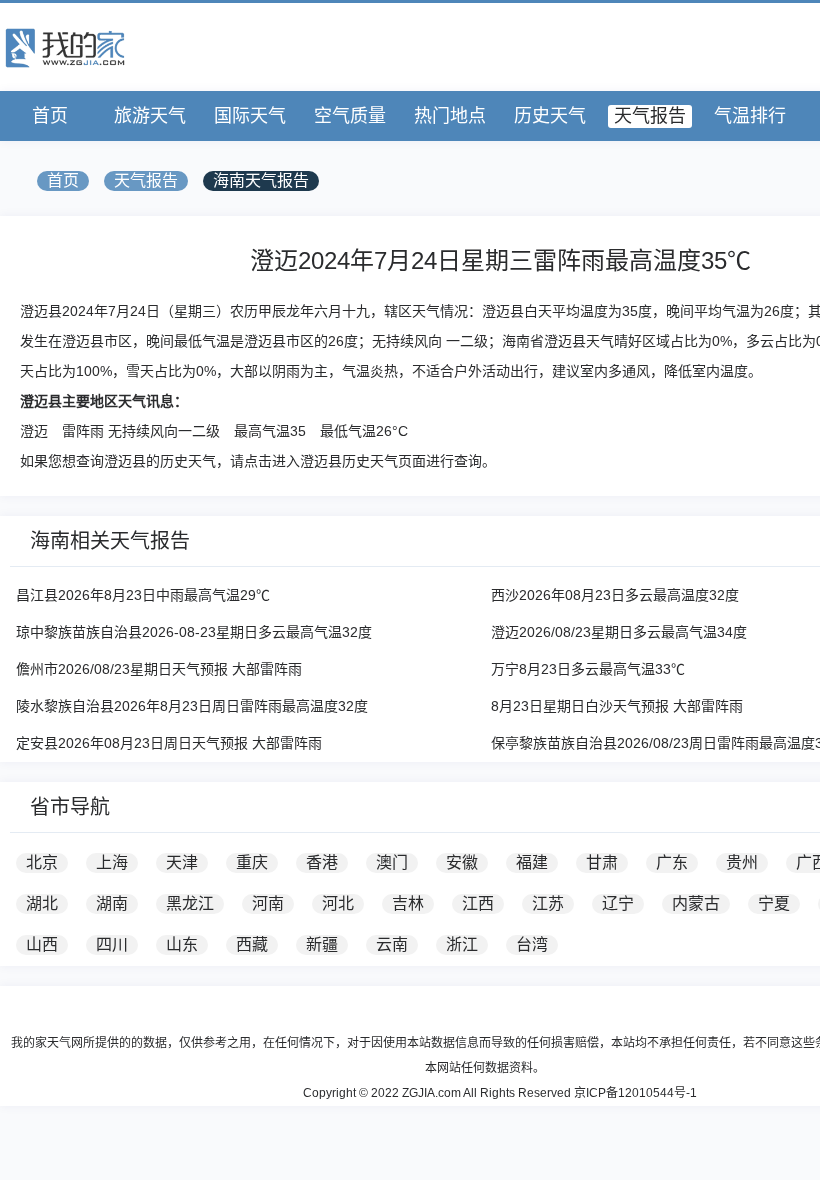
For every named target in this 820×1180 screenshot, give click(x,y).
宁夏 (774, 903)
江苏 (548, 903)
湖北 (42, 903)
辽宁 (618, 903)
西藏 (252, 944)
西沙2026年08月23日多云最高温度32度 (615, 595)
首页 (50, 116)
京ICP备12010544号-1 (635, 1093)
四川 (112, 944)
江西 (478, 903)
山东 (182, 944)
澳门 (392, 862)
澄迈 (34, 431)
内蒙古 (696, 903)
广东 (672, 862)
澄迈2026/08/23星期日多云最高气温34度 (619, 632)
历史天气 (550, 116)
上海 (112, 862)
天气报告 (650, 116)
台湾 (532, 944)
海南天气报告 (261, 180)
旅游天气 (150, 116)
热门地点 (450, 116)
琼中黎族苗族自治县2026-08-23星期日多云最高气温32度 (194, 632)
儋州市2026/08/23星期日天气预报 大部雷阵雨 (159, 669)
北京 (42, 862)
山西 (42, 944)
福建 (532, 862)
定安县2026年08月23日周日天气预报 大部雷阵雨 (169, 743)
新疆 (322, 944)
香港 (322, 862)
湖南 (112, 903)
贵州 (742, 862)
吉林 (408, 903)
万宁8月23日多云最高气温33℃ (588, 669)
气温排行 (750, 116)
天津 (182, 862)
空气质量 (350, 116)
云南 (392, 944)
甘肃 (602, 862)
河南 (268, 903)
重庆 (252, 862)
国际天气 (250, 116)
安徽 (462, 862)
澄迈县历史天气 (349, 461)
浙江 (462, 944)
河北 (338, 903)
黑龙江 (190, 903)
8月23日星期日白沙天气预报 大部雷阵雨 (617, 706)
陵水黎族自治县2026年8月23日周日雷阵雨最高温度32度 (192, 706)
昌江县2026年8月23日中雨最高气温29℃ (143, 595)
